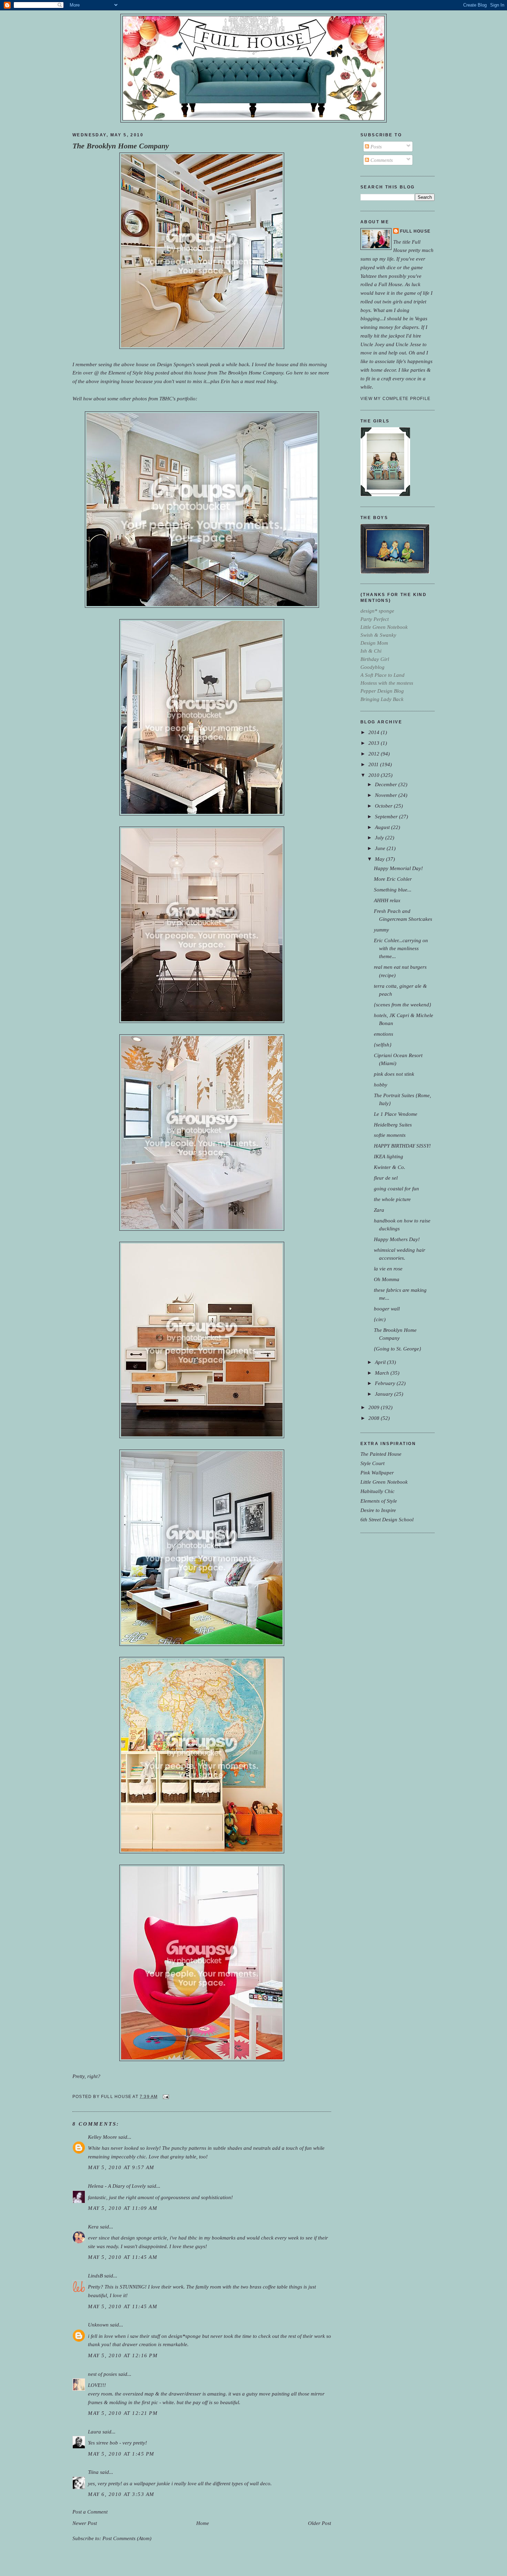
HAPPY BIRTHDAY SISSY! (402, 1146)
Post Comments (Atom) (127, 2538)
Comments (381, 160)
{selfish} (383, 1045)
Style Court (372, 1463)
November (387, 795)
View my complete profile (395, 399)
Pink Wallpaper (377, 1472)
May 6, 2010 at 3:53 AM (121, 2494)
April (381, 1362)
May (380, 859)
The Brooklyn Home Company (121, 146)
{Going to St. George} (397, 1349)
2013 (375, 743)
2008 (375, 1418)
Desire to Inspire (378, 1510)
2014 (375, 732)
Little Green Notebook (384, 1482)
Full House (415, 231)
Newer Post (85, 2523)
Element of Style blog (131, 373)
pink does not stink (394, 1074)
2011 (374, 764)
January (385, 1394)
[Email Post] (165, 2097)
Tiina (93, 2472)
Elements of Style (379, 1501)
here (299, 373)
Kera (93, 2227)
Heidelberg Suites (393, 1125)
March (383, 1373)
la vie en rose (388, 1269)
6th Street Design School (387, 1519)
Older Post (320, 2523)
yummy (381, 930)
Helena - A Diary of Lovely (117, 2186)
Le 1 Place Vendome (396, 1114)
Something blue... (393, 890)
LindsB (95, 2276)
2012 (375, 754)
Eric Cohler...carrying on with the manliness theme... (401, 948)
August (383, 827)
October (384, 806)
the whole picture (392, 1199)
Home (203, 2523)
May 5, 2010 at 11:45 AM (123, 2257)
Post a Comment (90, 2512)
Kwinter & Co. (390, 1167)
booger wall (387, 1309)
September (387, 816)
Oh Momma (387, 1279)
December (387, 784)
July (380, 837)
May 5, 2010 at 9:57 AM (121, 2167)
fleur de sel (386, 1178)
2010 (375, 775)
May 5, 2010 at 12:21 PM (123, 2413)
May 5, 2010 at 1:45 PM (121, 2454)
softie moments (390, 1135)
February (386, 1383)
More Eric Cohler (393, 879)
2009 (375, 1407)
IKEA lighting (389, 1156)
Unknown (98, 2325)
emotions (384, 1034)
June (381, 848)
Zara (379, 1210)
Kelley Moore (102, 2137)
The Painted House (381, 1454)
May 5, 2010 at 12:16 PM (123, 2355)
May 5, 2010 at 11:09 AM (123, 2208)
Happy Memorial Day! (398, 868)
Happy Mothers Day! (397, 1239)
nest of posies (102, 2374)
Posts (375, 147)
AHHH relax (387, 900)
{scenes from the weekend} (402, 1004)
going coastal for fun (396, 1188)
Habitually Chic (377, 1491)
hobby (381, 1085)
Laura (95, 2432)
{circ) (380, 1319)
